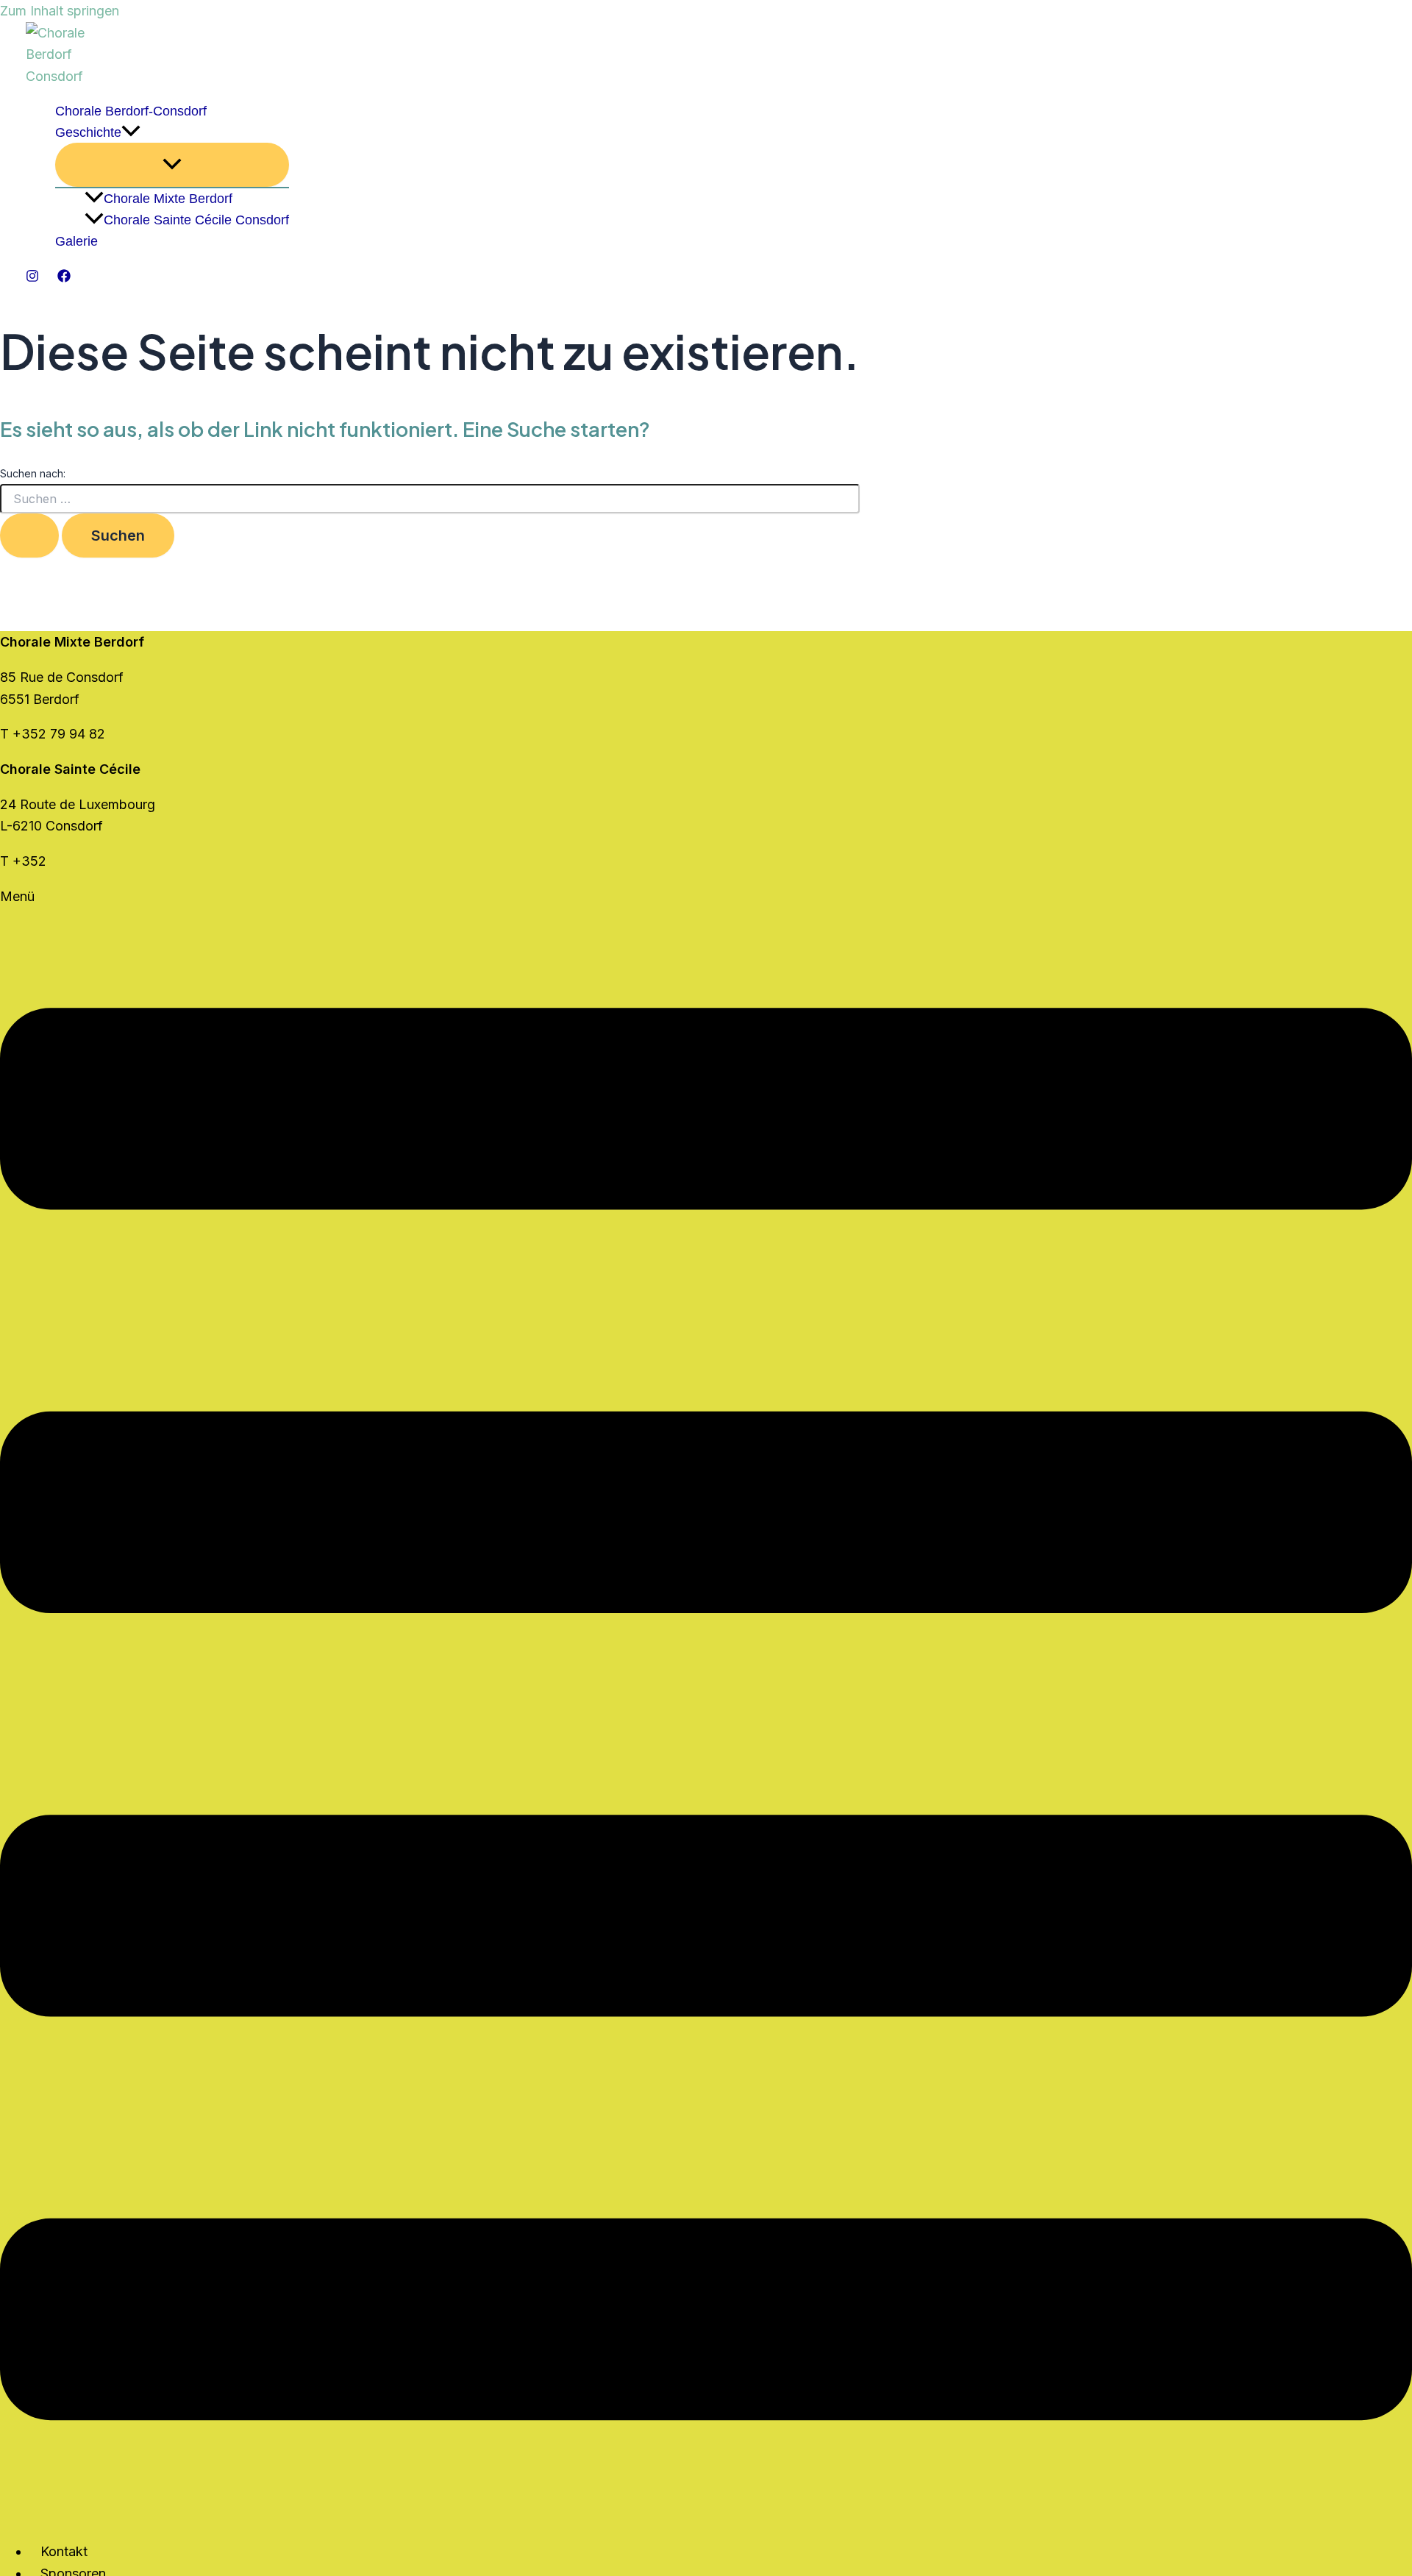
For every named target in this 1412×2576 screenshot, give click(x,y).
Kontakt (64, 2551)
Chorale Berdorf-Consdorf (131, 111)
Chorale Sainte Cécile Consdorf (196, 220)
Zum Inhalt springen (60, 11)
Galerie (76, 241)
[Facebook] (64, 278)
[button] (131, 133)
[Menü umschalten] (172, 165)
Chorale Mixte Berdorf (168, 199)
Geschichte (88, 132)
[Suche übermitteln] (29, 536)
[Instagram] (32, 278)
